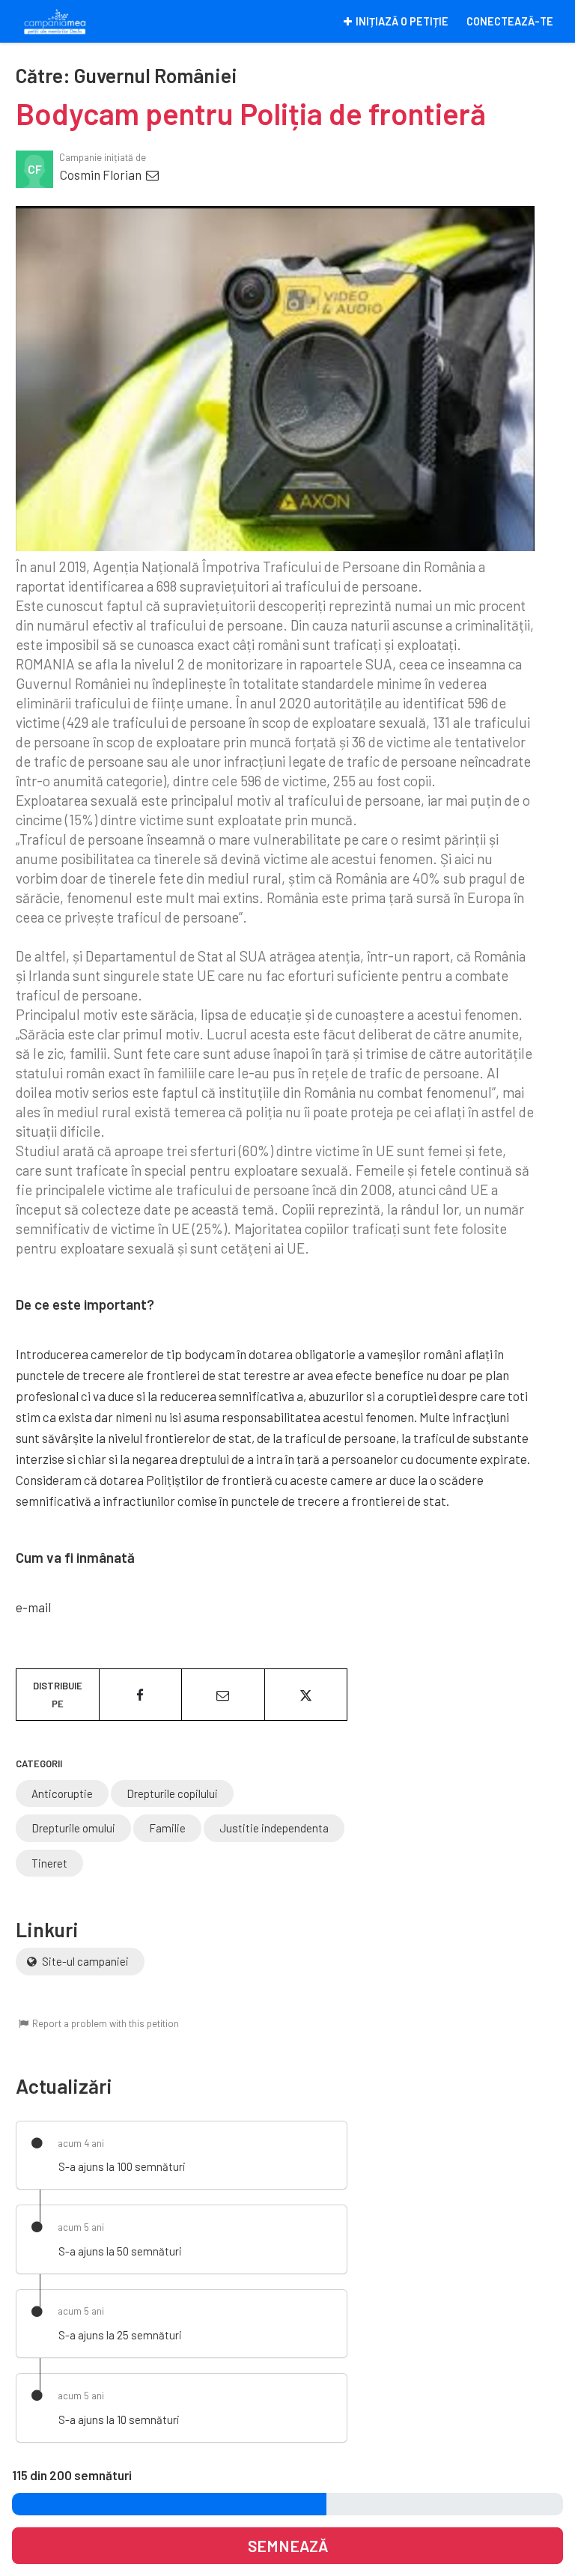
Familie (167, 1828)
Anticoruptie (62, 1793)
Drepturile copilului (172, 1793)
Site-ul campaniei (84, 1961)
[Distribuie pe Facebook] (141, 1695)
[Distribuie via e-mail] (223, 1695)
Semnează (288, 2546)
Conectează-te (510, 21)
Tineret (49, 1863)
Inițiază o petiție (402, 21)
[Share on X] (306, 1695)
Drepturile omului (73, 1828)
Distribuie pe (58, 1695)
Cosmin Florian (102, 174)
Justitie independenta (274, 1828)
